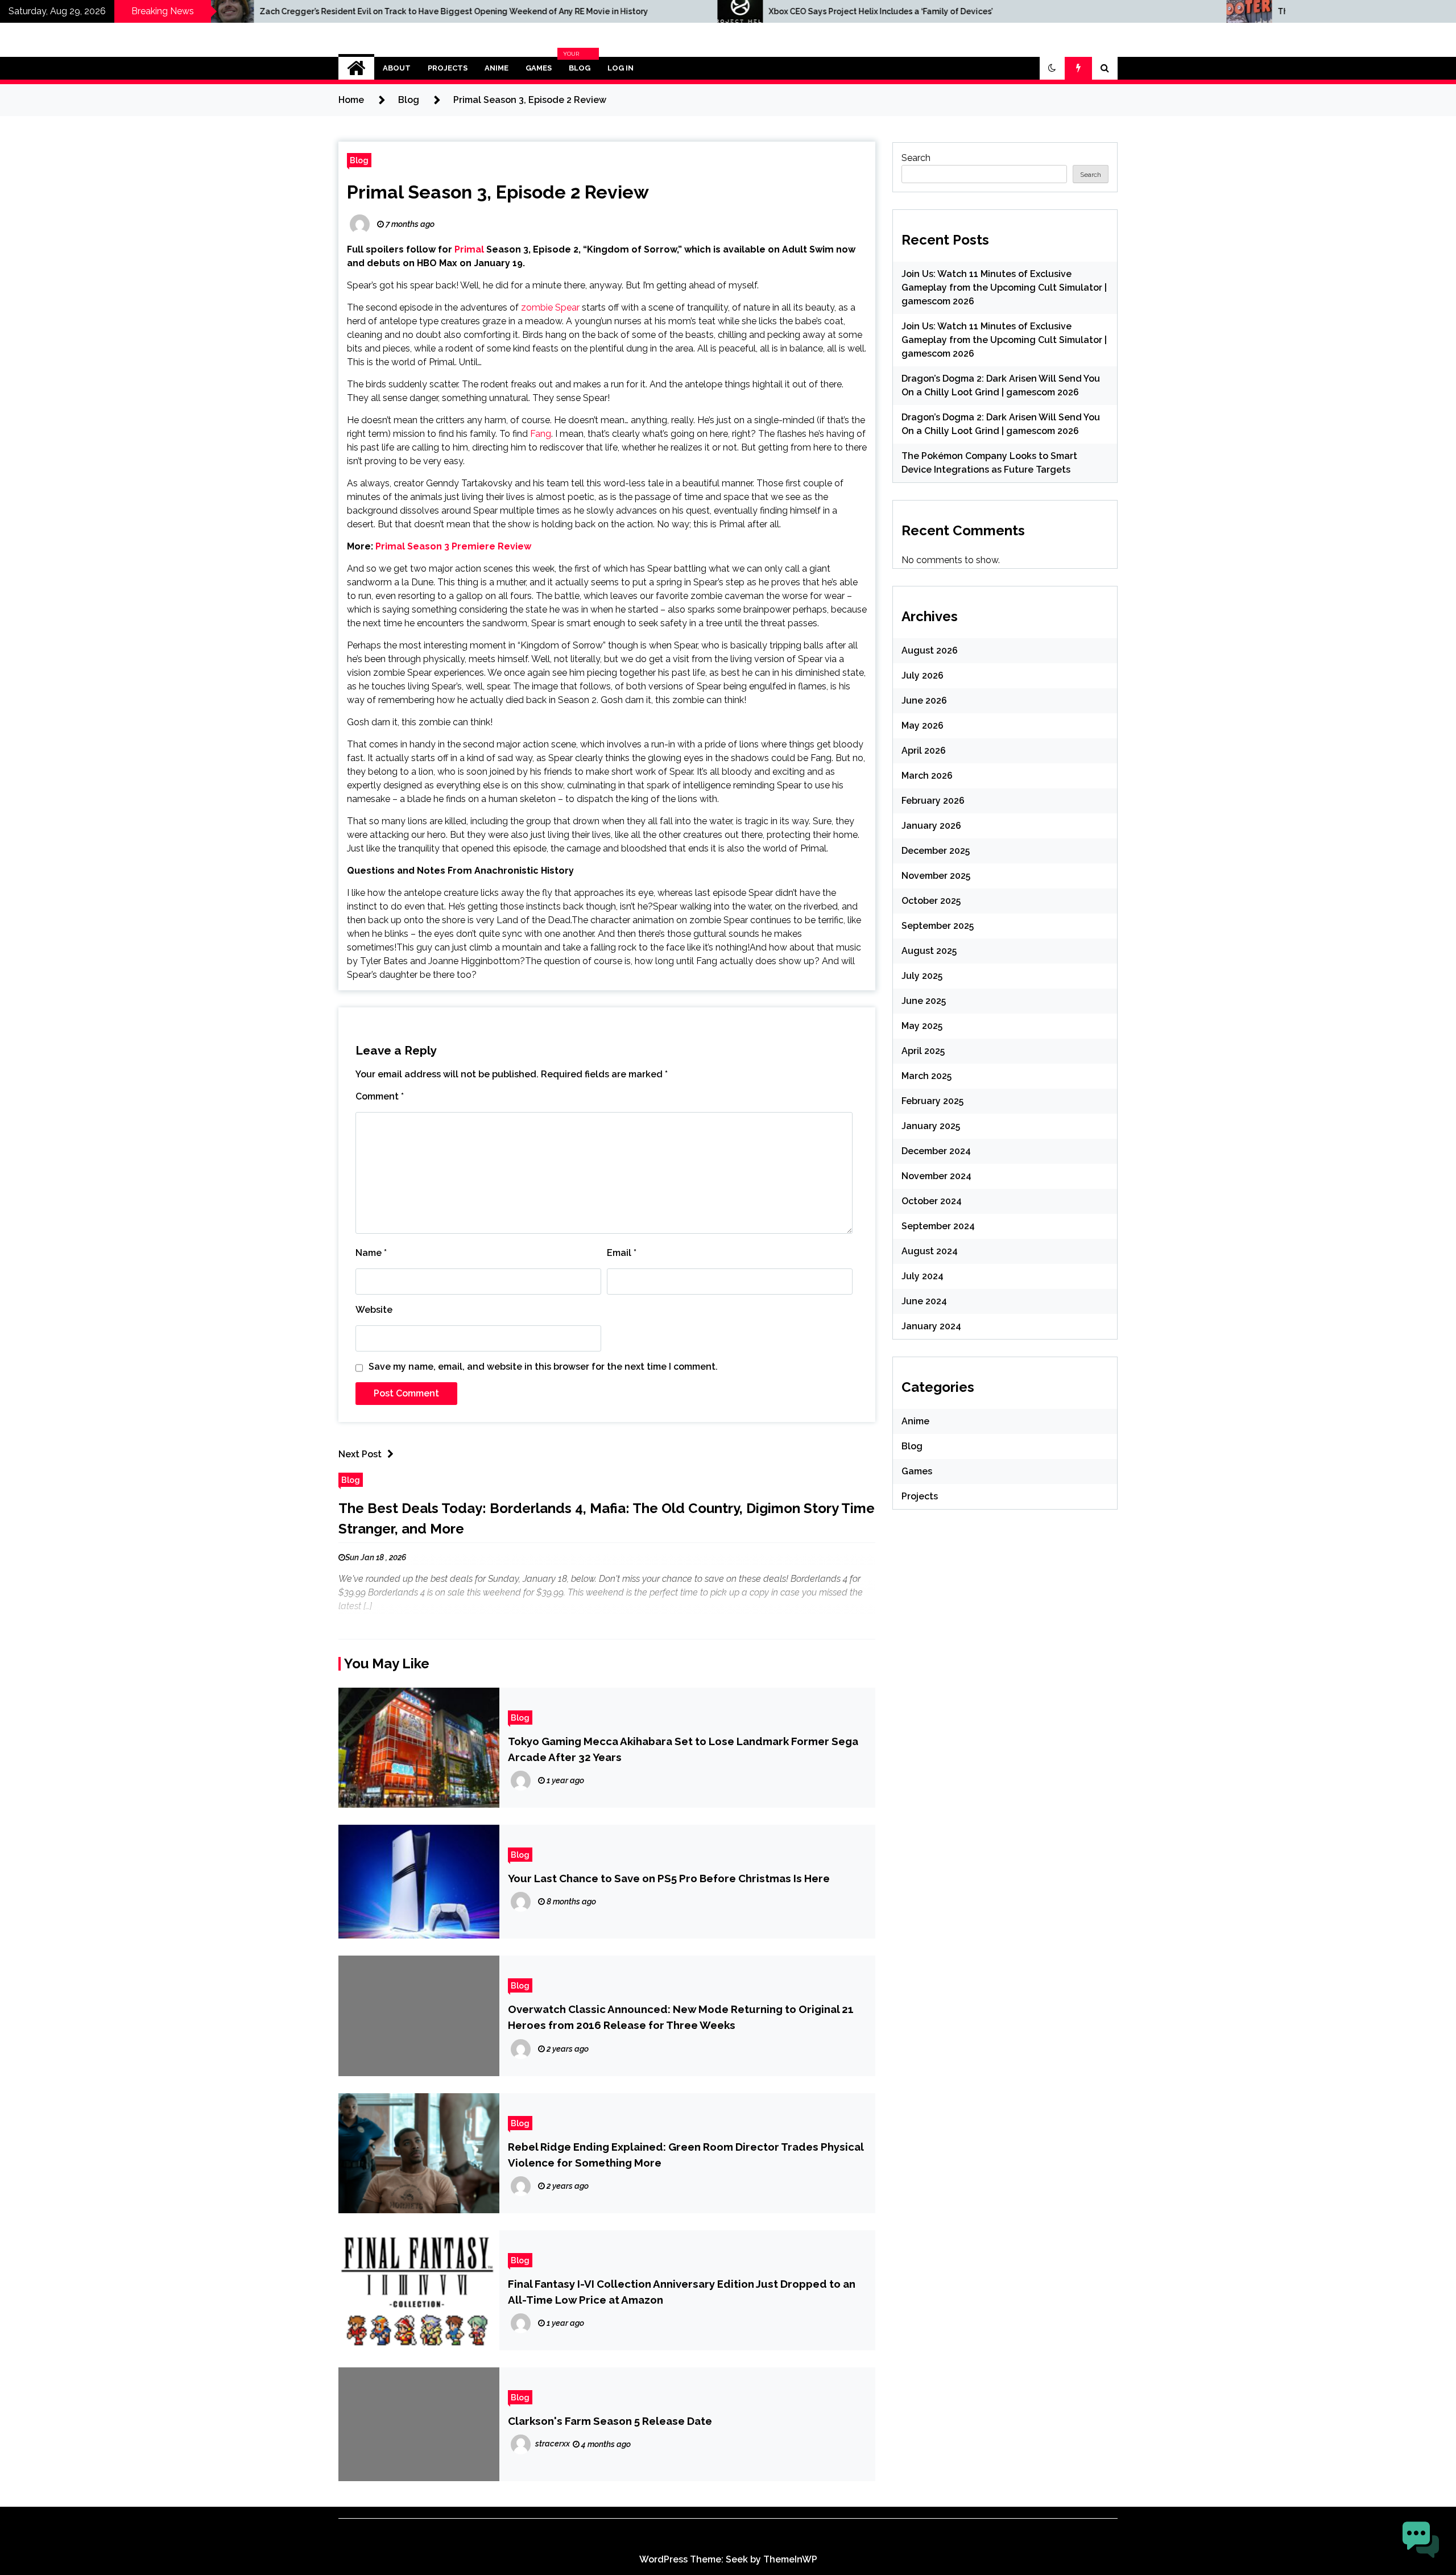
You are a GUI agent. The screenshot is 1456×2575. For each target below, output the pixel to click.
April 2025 (923, 1051)
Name (371, 1253)
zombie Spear (550, 307)
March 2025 (926, 1076)
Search (916, 158)
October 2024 (932, 1201)
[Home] (356, 68)
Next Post (360, 1454)
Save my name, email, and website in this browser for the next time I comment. (543, 1367)
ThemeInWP (790, 2559)
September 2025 (938, 926)
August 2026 (930, 650)
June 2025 (924, 1001)
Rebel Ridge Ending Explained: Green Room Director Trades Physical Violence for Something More (686, 2155)
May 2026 (923, 726)
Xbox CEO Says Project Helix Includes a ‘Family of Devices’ (569, 11)
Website (374, 1310)
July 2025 (922, 976)
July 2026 (923, 675)
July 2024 (923, 1276)
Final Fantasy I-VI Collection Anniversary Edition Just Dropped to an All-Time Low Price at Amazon (682, 2292)
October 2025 (931, 901)
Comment (380, 1096)
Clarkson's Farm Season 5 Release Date (610, 2421)
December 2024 (936, 1151)
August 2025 (929, 951)
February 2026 (933, 801)
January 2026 (931, 826)
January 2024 (931, 1326)
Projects (448, 68)
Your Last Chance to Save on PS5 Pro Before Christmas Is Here (669, 1878)
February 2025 (932, 1101)
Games (539, 68)
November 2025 (936, 876)
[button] (1052, 68)
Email (622, 1253)
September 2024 (938, 1226)
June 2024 (924, 1301)
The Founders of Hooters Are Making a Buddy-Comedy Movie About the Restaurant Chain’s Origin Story (1167, 11)
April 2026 (924, 751)
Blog (578, 68)
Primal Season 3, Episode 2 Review (498, 192)
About (397, 68)
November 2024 (936, 1176)
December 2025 (936, 851)
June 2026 (924, 700)
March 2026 (927, 776)
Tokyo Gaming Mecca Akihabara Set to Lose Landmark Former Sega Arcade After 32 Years (683, 1749)
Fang (541, 434)
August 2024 (930, 1251)
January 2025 (931, 1126)
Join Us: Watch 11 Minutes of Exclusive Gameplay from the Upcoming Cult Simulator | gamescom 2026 (1004, 288)
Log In (621, 68)
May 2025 (922, 1026)
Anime (497, 68)
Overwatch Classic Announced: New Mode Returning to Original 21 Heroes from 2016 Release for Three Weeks (681, 2017)
